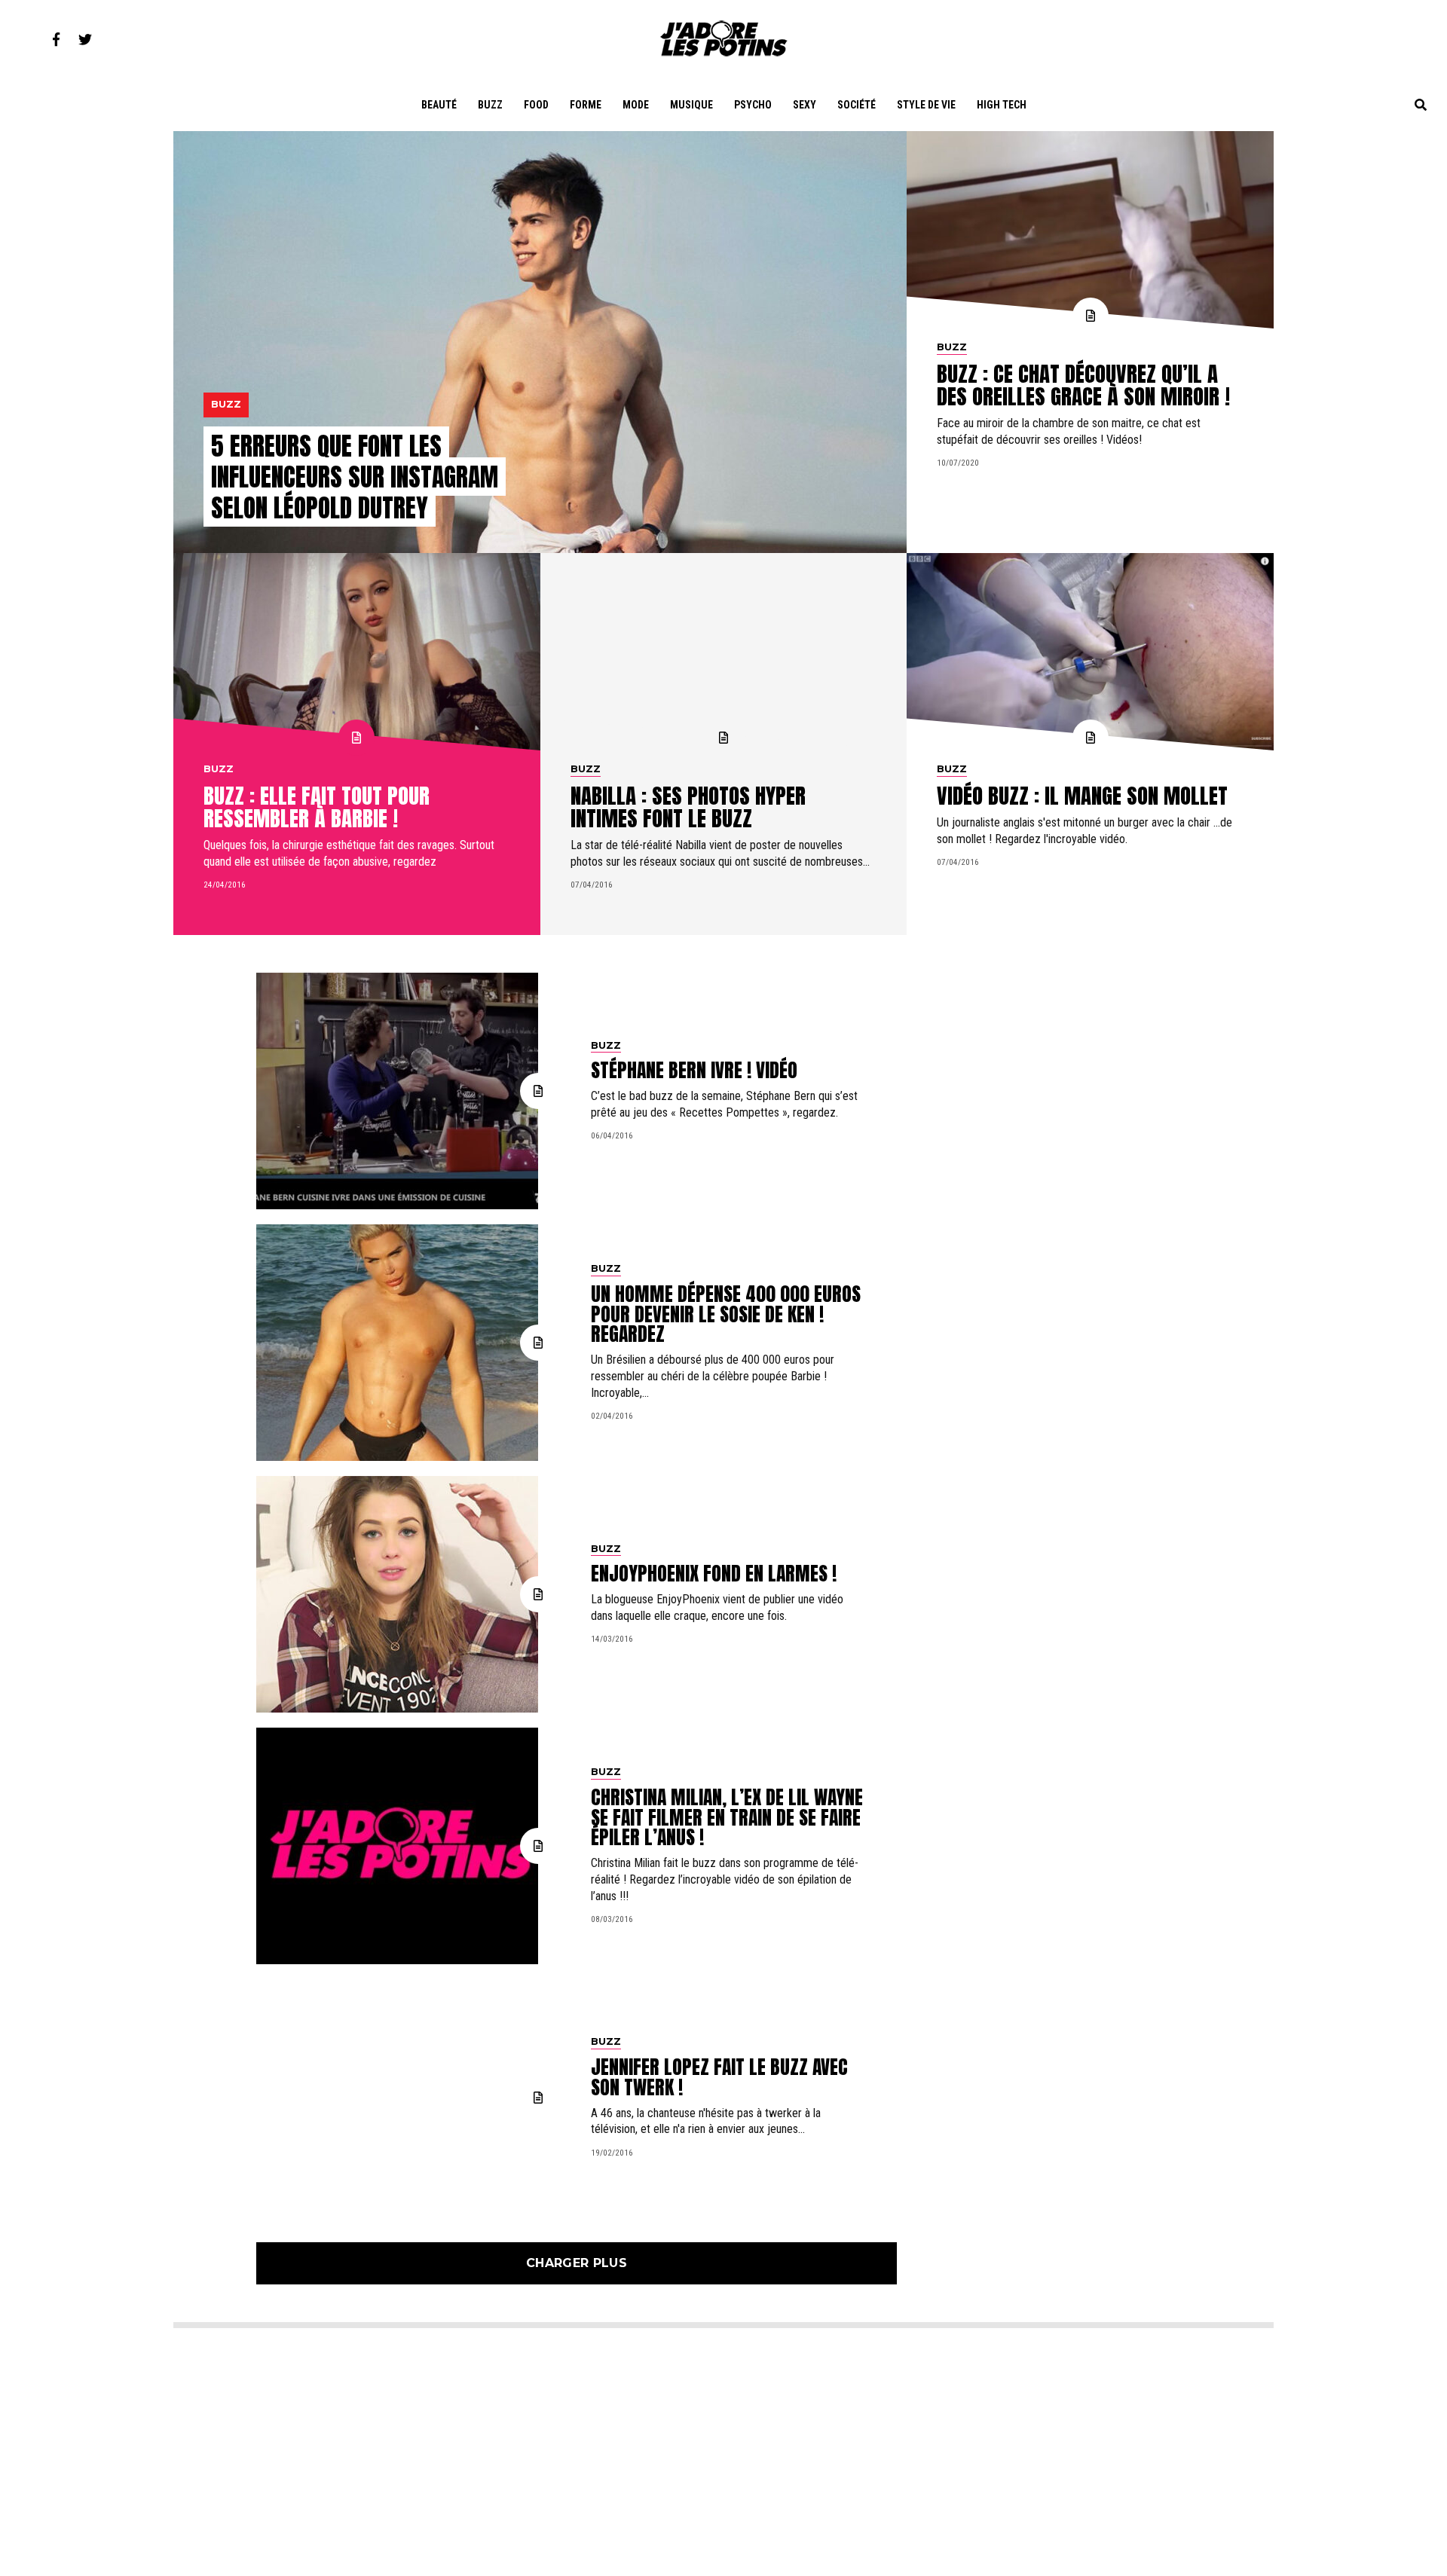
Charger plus (577, 2263)
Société (857, 105)
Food (536, 105)
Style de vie (926, 105)
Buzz (490, 105)
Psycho (753, 105)
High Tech (1002, 105)
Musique (691, 105)
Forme (586, 105)
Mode (636, 105)
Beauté (439, 105)
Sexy (805, 105)
